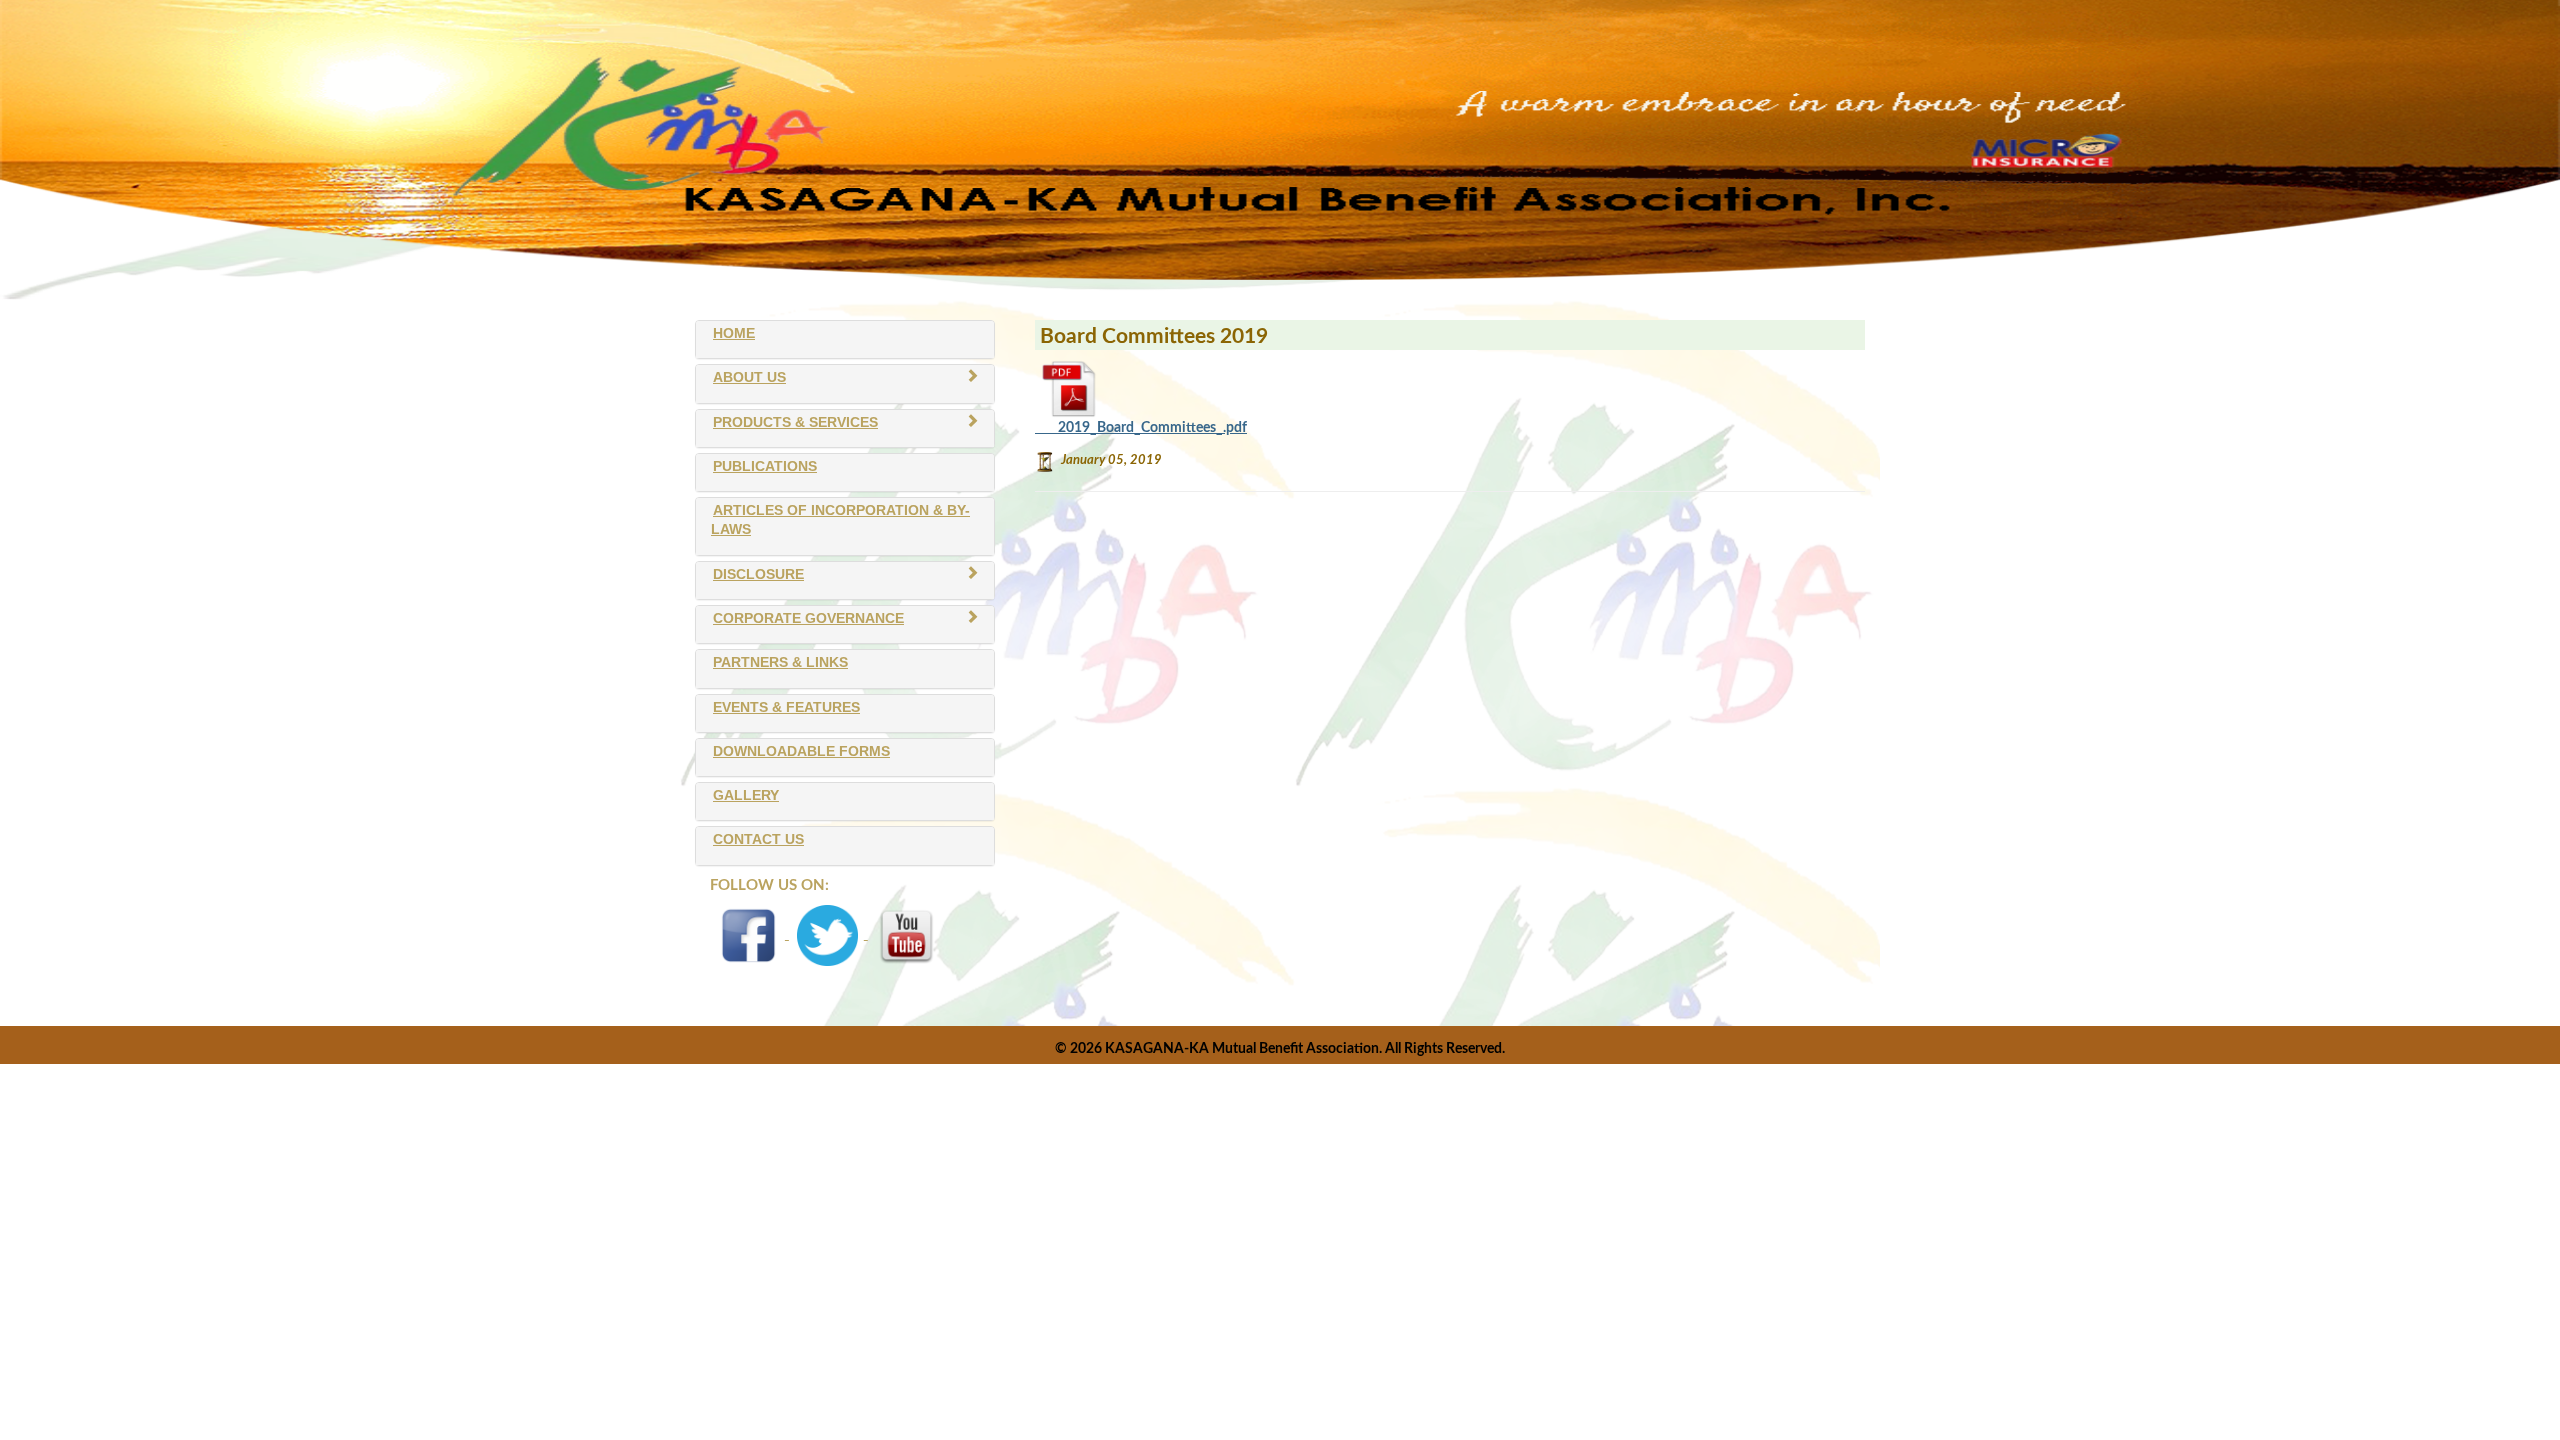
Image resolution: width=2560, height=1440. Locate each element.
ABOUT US (749, 377)
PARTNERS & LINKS (780, 662)
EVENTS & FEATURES (786, 707)
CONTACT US (758, 839)
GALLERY (746, 795)
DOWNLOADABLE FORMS (801, 751)
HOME (734, 333)
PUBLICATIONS (765, 466)
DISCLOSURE (758, 574)
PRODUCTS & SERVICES (795, 422)
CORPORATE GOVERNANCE (808, 618)
